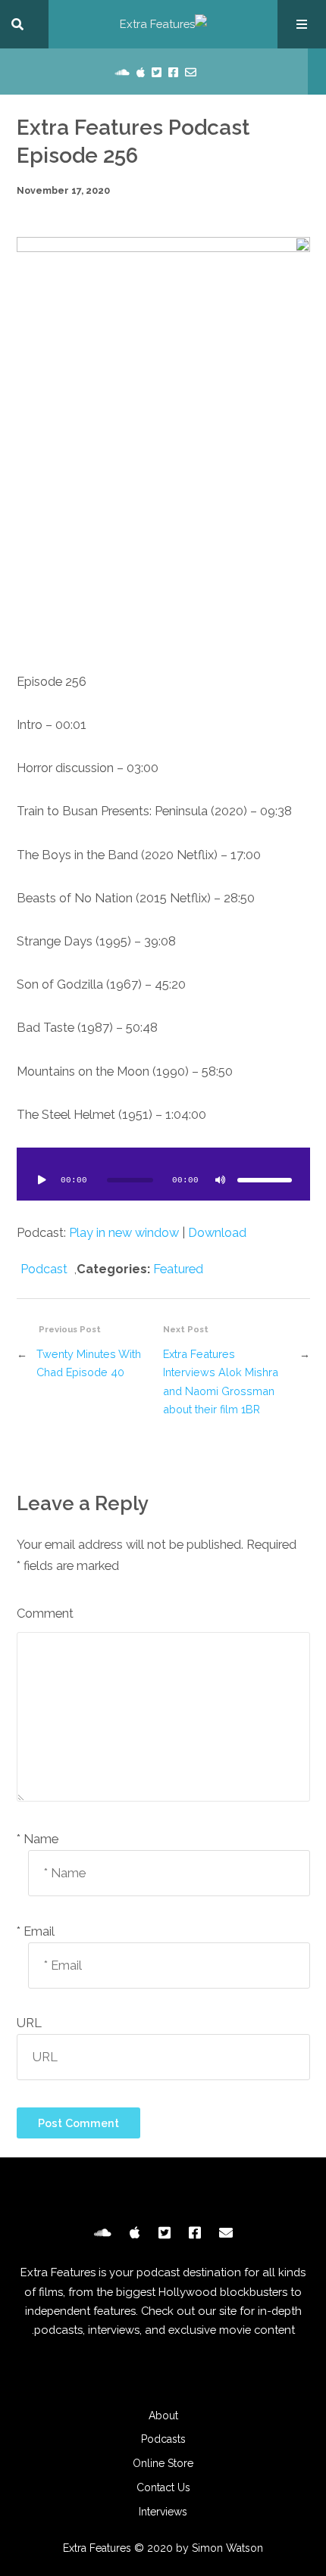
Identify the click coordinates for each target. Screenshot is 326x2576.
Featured (178, 1269)
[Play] (42, 1180)
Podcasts (163, 2439)
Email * (36, 1931)
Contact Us (163, 2487)
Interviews (163, 2512)
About (163, 2416)
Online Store (163, 2463)
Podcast (44, 1269)
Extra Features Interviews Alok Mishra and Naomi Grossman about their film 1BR (221, 1382)
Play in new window (124, 1233)
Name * (38, 1839)
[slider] (265, 1180)
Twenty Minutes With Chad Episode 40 (89, 1363)
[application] (163, 1174)
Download (217, 1233)
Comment (45, 1614)
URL (29, 2023)
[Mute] (221, 1180)
